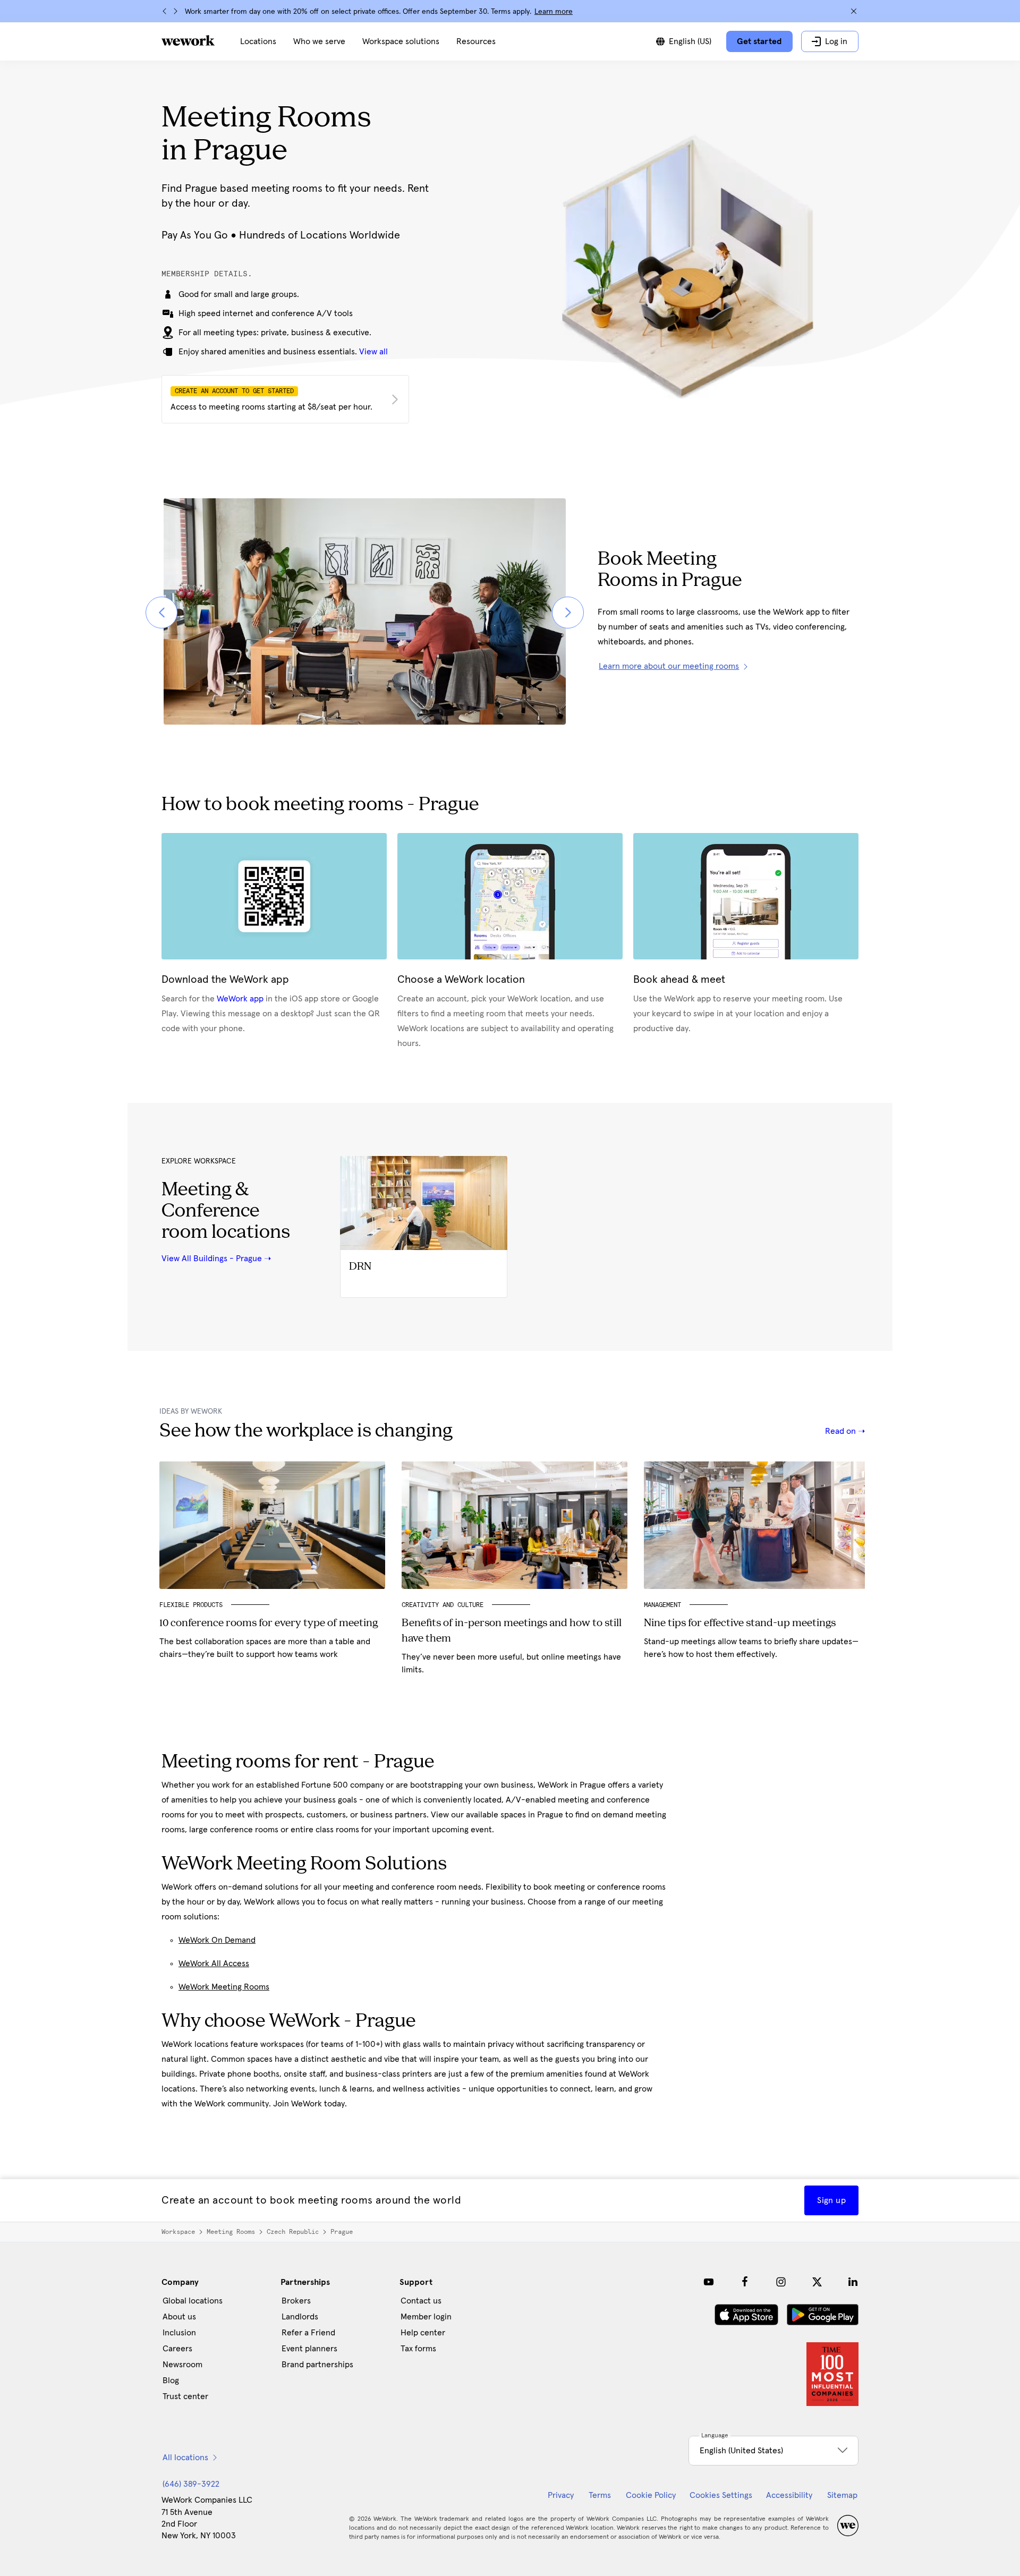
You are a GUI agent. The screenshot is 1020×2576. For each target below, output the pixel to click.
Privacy (561, 2495)
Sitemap (842, 2495)
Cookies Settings (721, 2495)
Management (662, 1605)
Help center (423, 2333)
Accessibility (789, 2495)
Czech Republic (293, 2232)
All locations (185, 2458)
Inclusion (179, 2333)
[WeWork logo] (188, 40)
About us (179, 2317)
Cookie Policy (651, 2495)
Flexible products (191, 1605)
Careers (177, 2349)
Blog (171, 2381)
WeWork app (240, 999)
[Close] (854, 11)
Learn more (554, 12)
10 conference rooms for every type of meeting (269, 1623)
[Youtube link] (709, 2282)
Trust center (185, 2396)
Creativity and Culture (443, 1605)
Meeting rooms (231, 2232)
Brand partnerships (317, 2365)
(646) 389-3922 (191, 2484)
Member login (426, 2317)
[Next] (175, 11)
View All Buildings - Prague (212, 1259)
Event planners (309, 2349)
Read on (841, 1431)
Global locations (193, 2301)
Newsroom (182, 2365)
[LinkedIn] (853, 2282)
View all (373, 352)
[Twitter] (817, 2282)
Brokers (296, 2301)
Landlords (300, 2317)
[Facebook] (745, 2282)
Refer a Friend (308, 2333)
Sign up (831, 2200)
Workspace (178, 2232)
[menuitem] (258, 41)
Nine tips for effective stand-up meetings (740, 1623)
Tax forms (418, 2349)
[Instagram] (781, 2282)
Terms (600, 2495)
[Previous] (165, 11)
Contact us (421, 2301)
